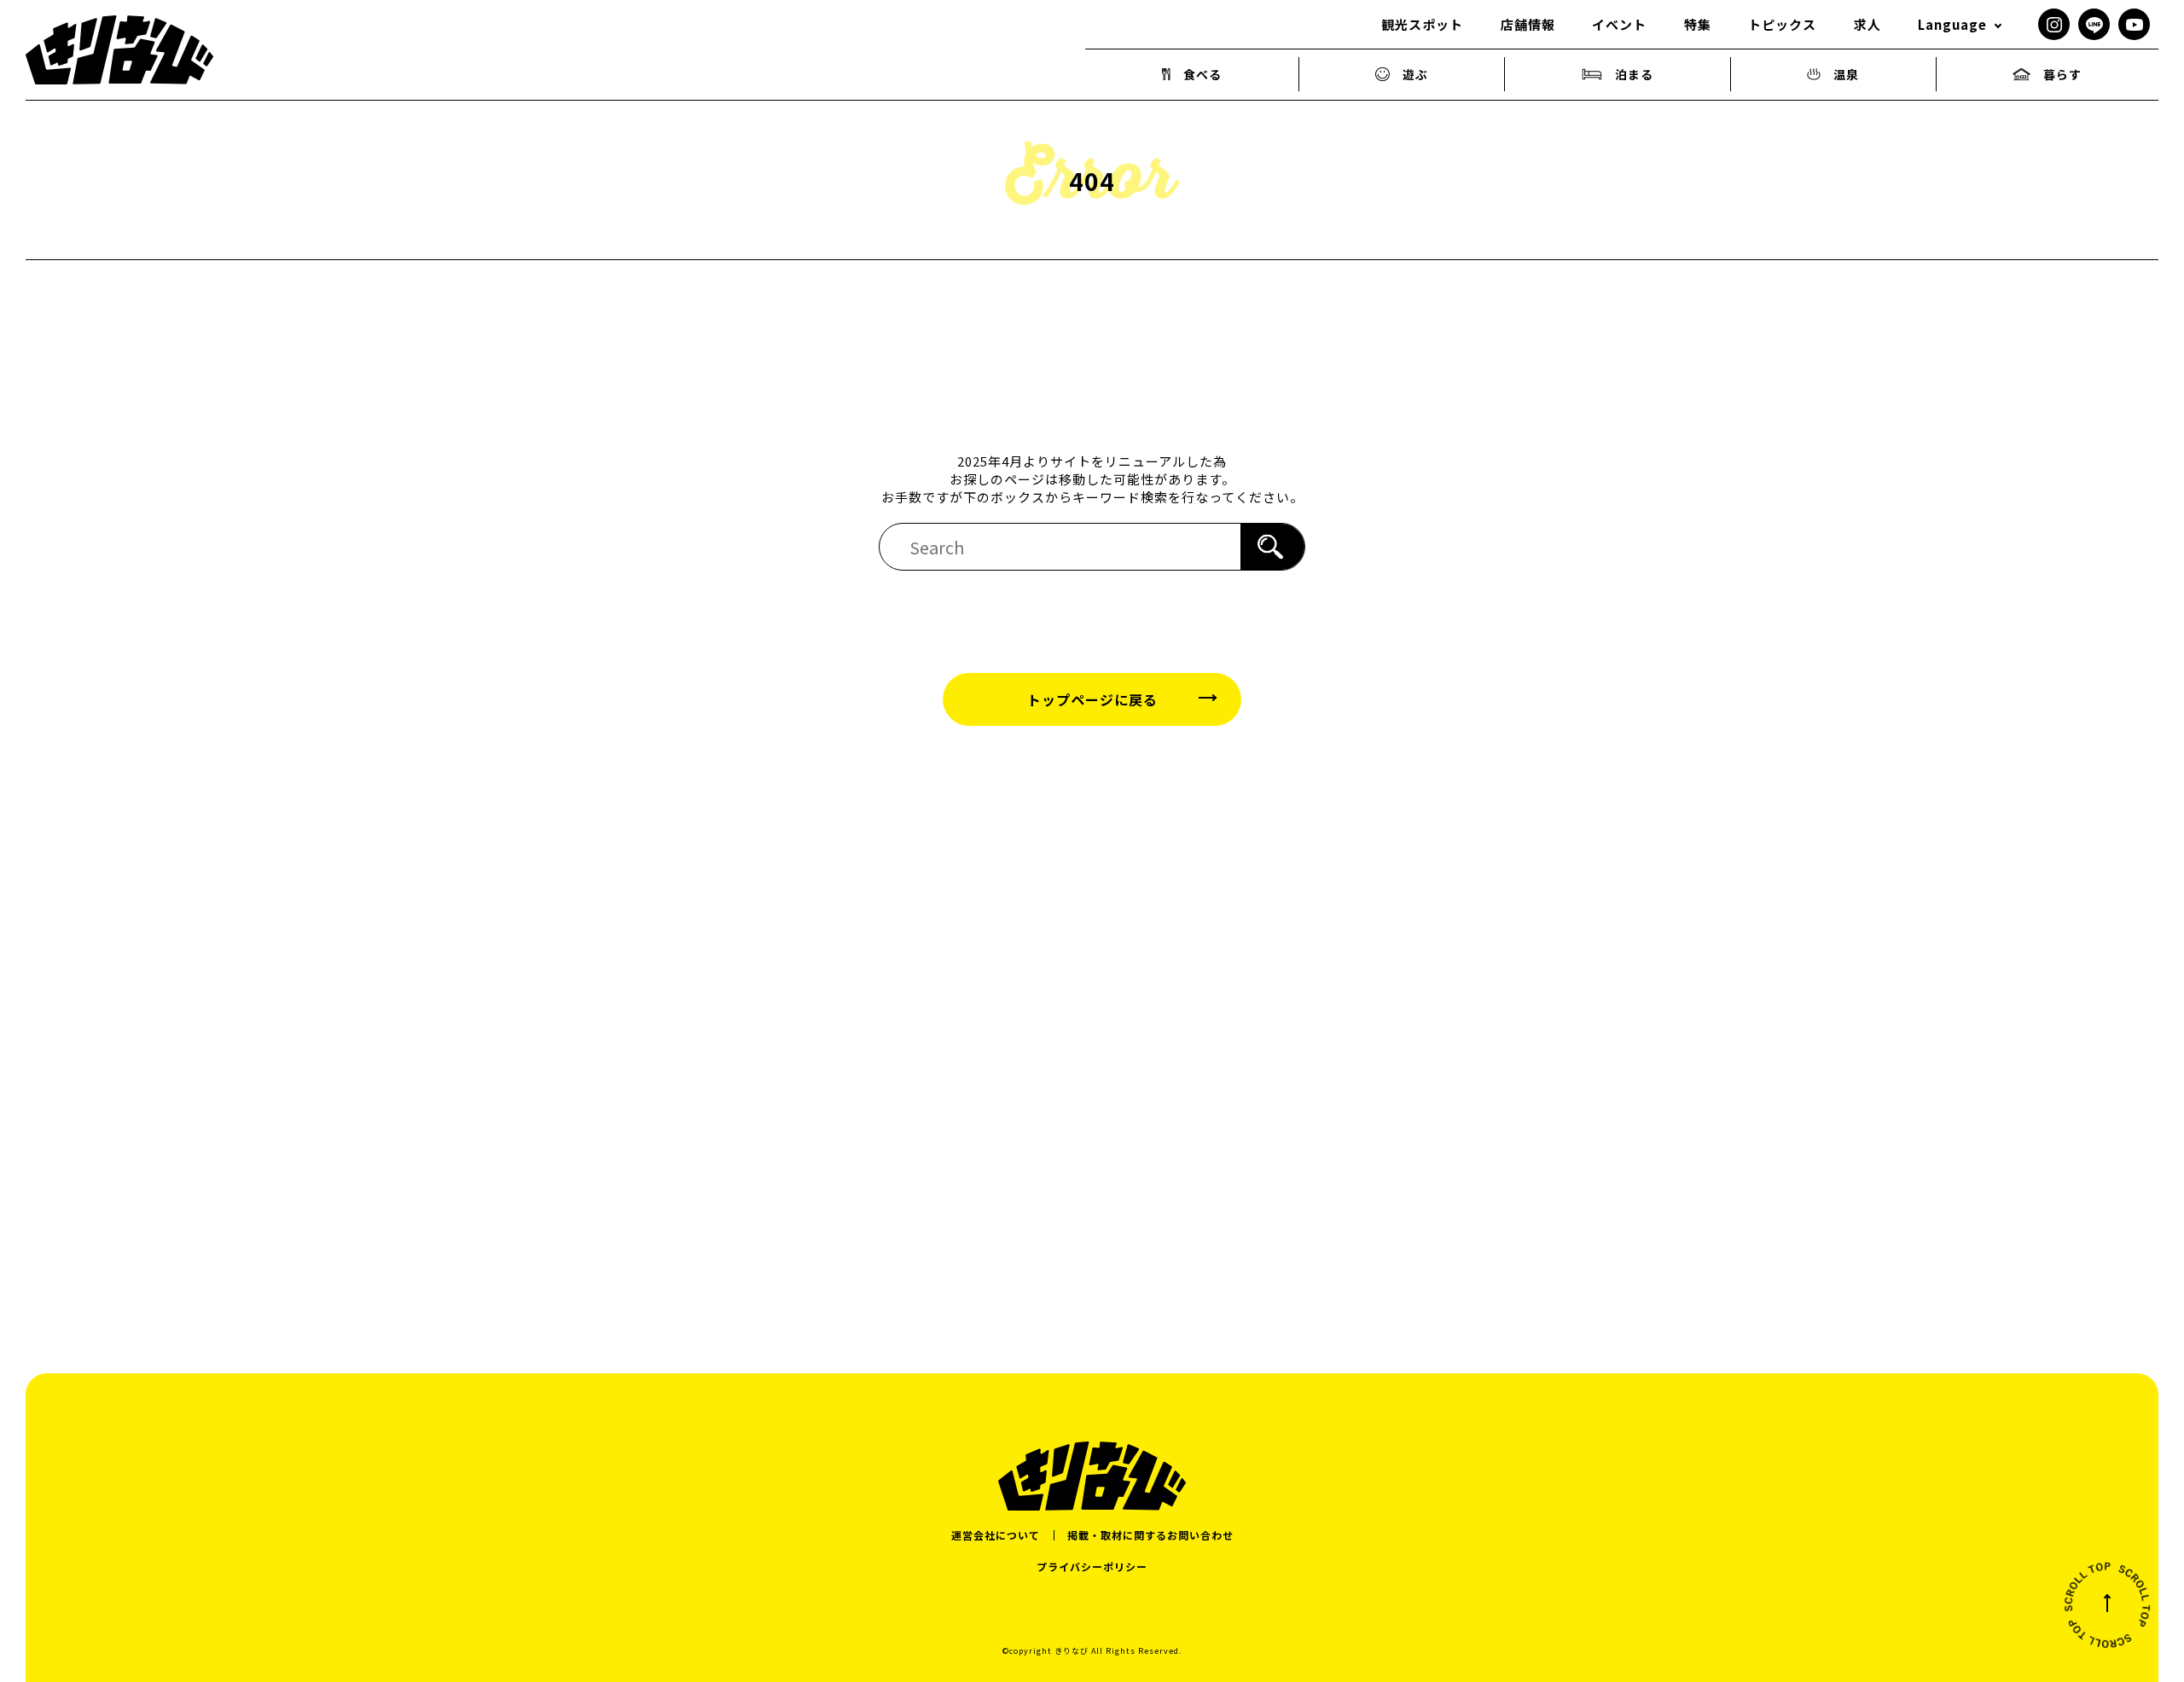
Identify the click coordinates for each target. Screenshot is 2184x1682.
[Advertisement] (1092, 998)
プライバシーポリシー (1092, 1566)
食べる (1202, 74)
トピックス (1782, 24)
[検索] (1272, 547)
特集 (1698, 24)
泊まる (1634, 74)
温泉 (1846, 74)
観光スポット (1422, 24)
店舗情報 (1528, 24)
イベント (1619, 24)
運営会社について (996, 1535)
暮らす (2062, 74)
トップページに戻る (1092, 699)
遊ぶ (1415, 74)
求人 (1867, 24)
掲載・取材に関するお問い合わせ (1150, 1535)
